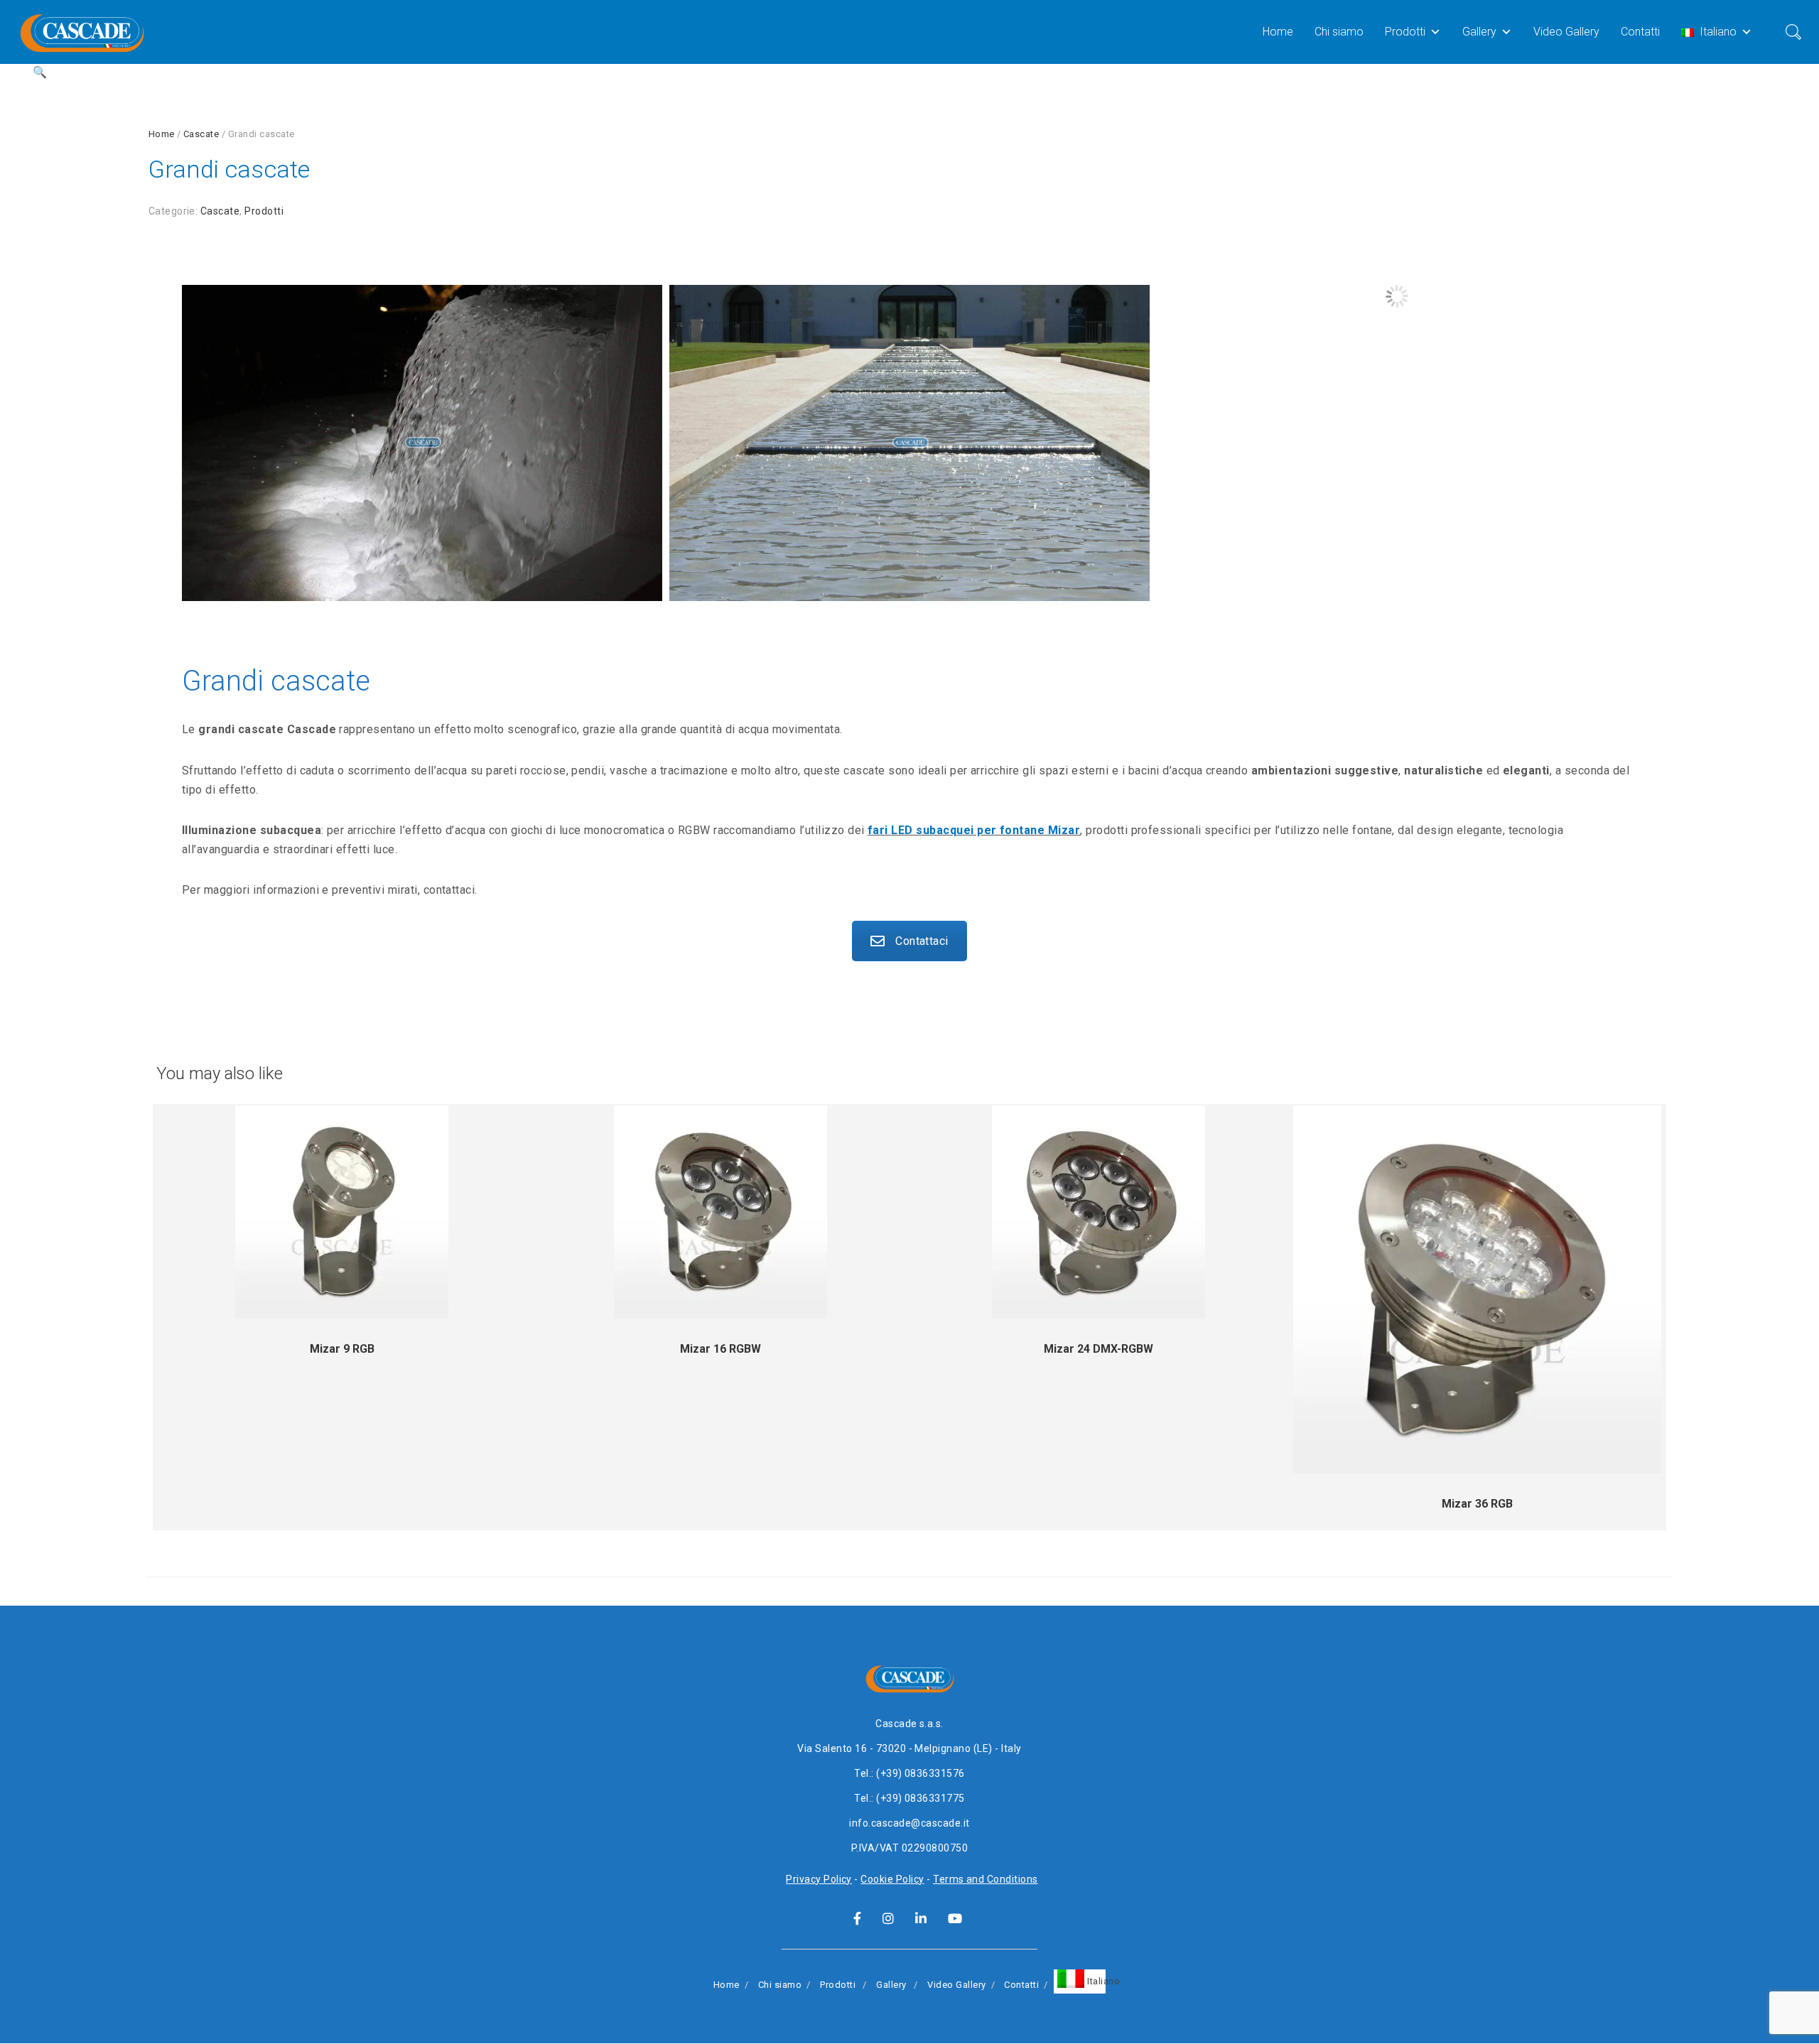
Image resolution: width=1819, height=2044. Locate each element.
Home (1278, 32)
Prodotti (1405, 32)
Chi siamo (1339, 32)
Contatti (1640, 32)
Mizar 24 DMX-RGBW (1099, 1349)
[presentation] (165, 386)
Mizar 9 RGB (342, 1349)
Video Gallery (1566, 32)
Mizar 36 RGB (1477, 1504)
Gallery (1479, 32)
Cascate (201, 134)
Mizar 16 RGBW (720, 1349)
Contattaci (922, 941)
